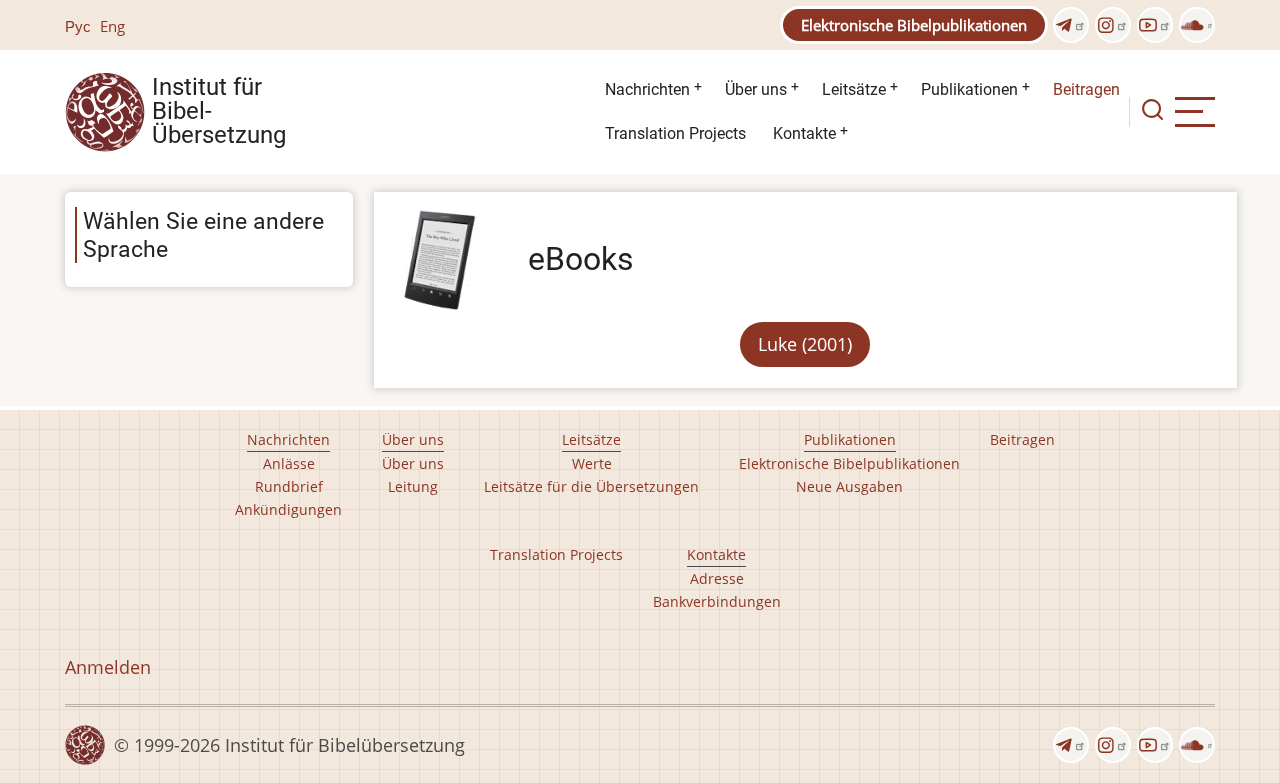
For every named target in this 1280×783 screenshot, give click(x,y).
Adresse (717, 578)
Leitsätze (854, 89)
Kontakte (804, 133)
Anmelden (108, 667)
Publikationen (969, 89)
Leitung (413, 486)
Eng (112, 26)
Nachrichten (647, 89)
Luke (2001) (805, 344)
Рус (78, 26)
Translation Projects (675, 133)
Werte (592, 463)
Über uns (756, 89)
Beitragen (1086, 89)
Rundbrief (289, 486)
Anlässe (289, 463)
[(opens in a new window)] (1071, 25)
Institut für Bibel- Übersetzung (219, 112)
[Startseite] (105, 110)
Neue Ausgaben (849, 486)
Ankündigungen (288, 509)
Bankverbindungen (717, 601)
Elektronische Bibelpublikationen (914, 25)
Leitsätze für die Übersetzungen (591, 486)
